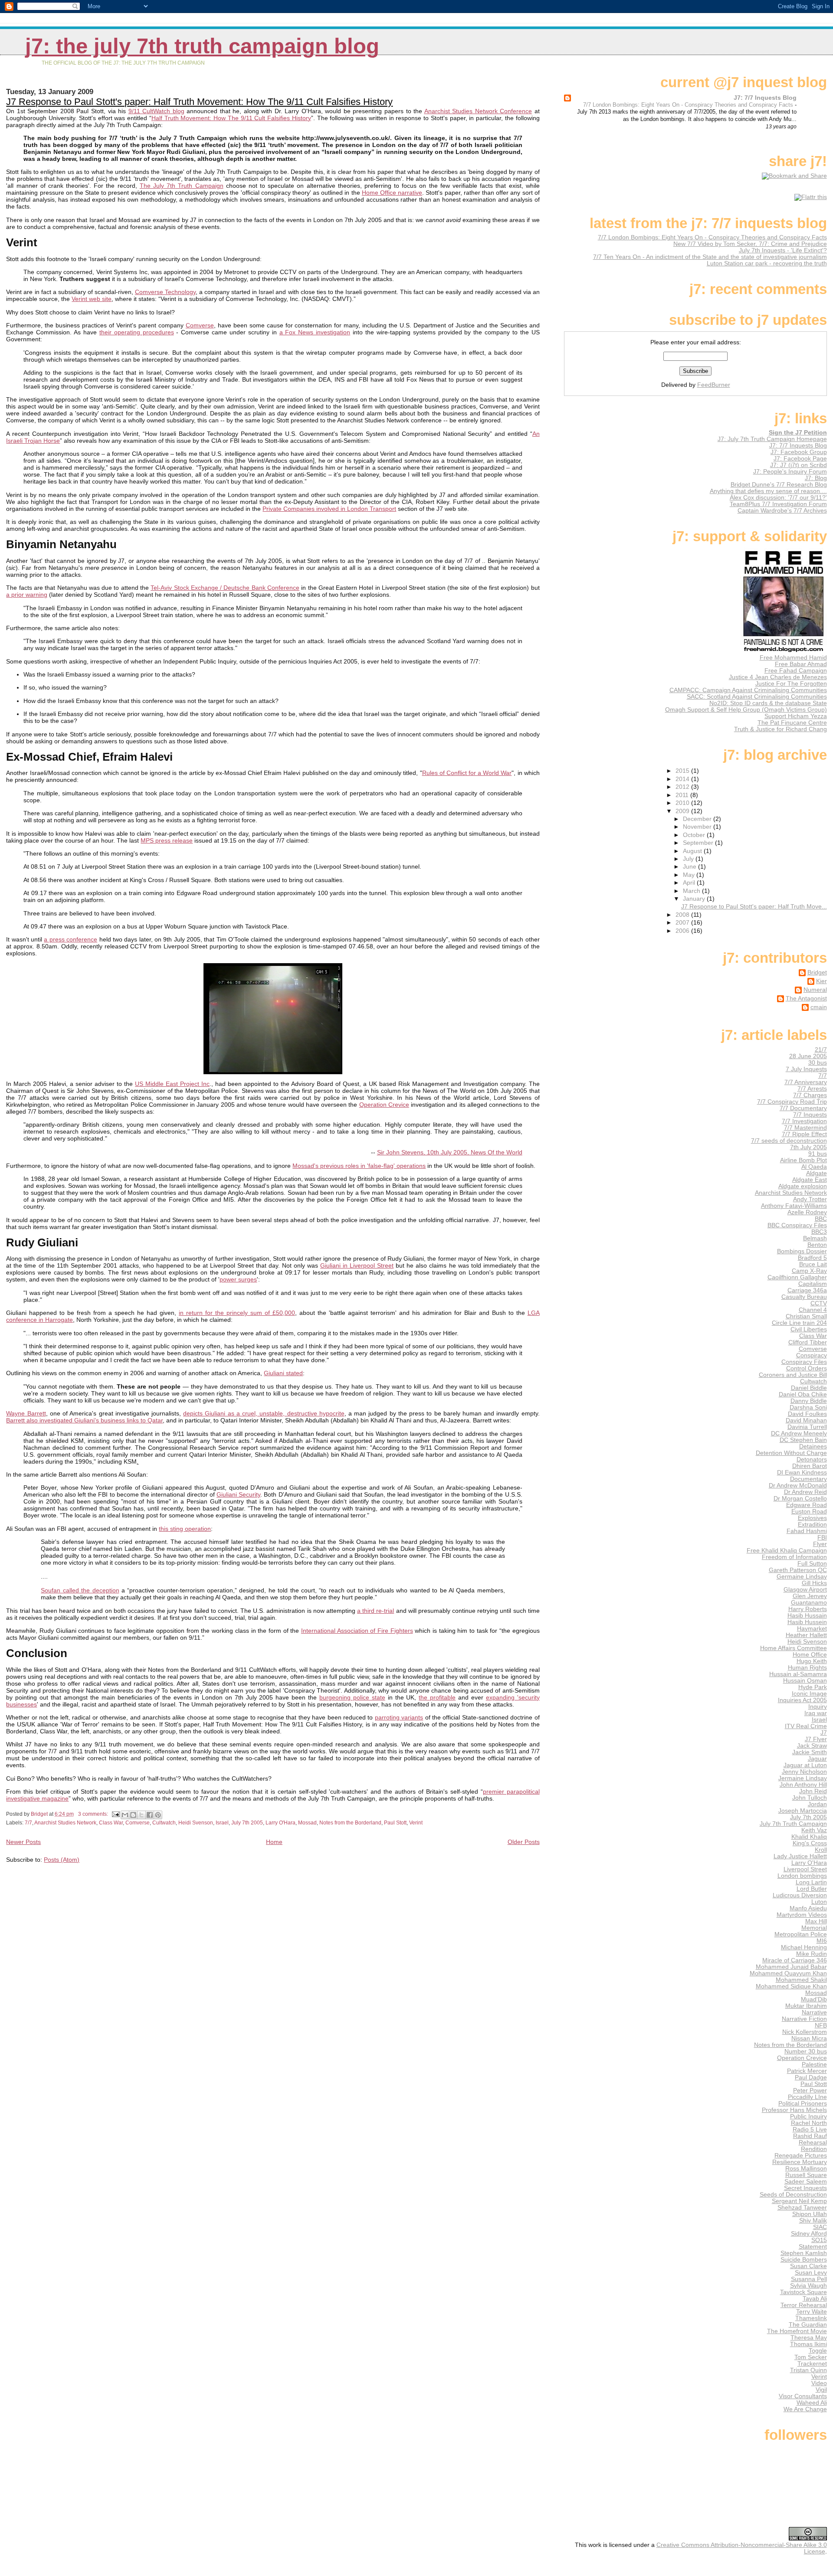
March (692, 891)
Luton (819, 1902)
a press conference (71, 939)
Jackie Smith (810, 1752)
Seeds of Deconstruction (793, 2195)
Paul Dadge (811, 2077)
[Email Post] (115, 1814)
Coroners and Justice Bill (793, 1375)
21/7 (821, 1050)
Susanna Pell (809, 2279)
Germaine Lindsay (802, 1577)
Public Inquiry (808, 2117)
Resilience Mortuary (800, 2162)
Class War (111, 1823)
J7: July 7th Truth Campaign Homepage (772, 439)
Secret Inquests (805, 2188)
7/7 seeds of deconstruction (789, 1141)
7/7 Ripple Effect (804, 1134)
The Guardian (808, 2325)
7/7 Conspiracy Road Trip (792, 1102)
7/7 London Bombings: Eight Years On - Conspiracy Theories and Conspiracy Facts (689, 105)
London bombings (802, 1876)
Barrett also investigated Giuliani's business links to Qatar (84, 1420)
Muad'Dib (814, 1999)
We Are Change (805, 2409)
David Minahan (806, 1420)
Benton (817, 1245)
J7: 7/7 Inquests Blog (765, 98)
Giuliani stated (283, 1373)
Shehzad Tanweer (802, 2208)
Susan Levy (811, 2273)
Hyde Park (813, 1687)
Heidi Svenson (196, 1823)
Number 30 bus (806, 2051)
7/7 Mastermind (805, 1128)
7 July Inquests (806, 1069)
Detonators (812, 1460)
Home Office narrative (392, 193)
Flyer (820, 1544)
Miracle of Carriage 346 (795, 1960)
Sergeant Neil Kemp (799, 2201)
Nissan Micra (809, 2038)
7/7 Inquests (810, 1115)
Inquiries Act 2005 (802, 1700)
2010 (683, 803)
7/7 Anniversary (806, 1082)
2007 (683, 923)
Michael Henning (804, 1947)
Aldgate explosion (803, 1186)
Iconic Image (809, 1694)
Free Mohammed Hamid (793, 658)
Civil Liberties (809, 1329)
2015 (683, 771)
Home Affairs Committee (794, 1648)
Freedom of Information (794, 1557)
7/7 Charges (810, 1095)
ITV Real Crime (806, 1726)
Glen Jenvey (810, 1596)
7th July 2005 (808, 1147)
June (690, 867)
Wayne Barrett (26, 1413)
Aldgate (817, 1173)
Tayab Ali (815, 2299)
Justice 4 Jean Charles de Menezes (778, 677)
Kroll (821, 1850)
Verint (416, 1823)
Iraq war (816, 1713)
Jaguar (817, 1759)
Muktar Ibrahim (806, 2006)
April (690, 883)
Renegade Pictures (801, 2156)
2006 (683, 931)
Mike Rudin (812, 1954)
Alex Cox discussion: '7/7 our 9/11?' (778, 498)
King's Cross (810, 1843)
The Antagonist (806, 999)
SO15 (819, 2240)
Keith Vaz (814, 1830)
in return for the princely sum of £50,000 (237, 1313)
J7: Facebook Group (799, 452)
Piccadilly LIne (807, 2097)
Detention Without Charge (791, 1453)
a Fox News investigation (315, 332)
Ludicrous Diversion (800, 1895)
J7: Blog (816, 478)
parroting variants (399, 1717)
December (698, 819)
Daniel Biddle (809, 1388)
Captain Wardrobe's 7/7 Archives (782, 511)
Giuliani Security (238, 1494)
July (689, 859)
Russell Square (806, 2175)
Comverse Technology (165, 292)
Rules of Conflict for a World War (467, 773)
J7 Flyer (816, 1739)
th (173, 186)
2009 (683, 811)
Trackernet (812, 2364)
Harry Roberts (808, 1609)
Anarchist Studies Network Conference (478, 111)
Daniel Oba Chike (803, 1394)
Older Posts (524, 1842)
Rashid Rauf (810, 2136)
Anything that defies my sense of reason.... (768, 491)
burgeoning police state (352, 1697)
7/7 (28, 1823)
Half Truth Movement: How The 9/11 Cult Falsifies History (231, 118)
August (693, 851)
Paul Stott (395, 1823)
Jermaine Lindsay (803, 1778)
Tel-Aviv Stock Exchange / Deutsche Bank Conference (225, 588)
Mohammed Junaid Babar (791, 1967)
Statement (813, 2247)
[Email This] (125, 1815)
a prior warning (27, 595)
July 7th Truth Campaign (793, 1824)
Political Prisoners (803, 2104)
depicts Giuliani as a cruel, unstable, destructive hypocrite (264, 1413)
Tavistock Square (803, 2292)
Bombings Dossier (802, 1251)
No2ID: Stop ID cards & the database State (768, 703)
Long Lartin (811, 1882)
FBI (822, 1538)
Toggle (818, 2351)
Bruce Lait (813, 1264)
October (695, 835)
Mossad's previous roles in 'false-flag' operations (359, 1166)
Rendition (814, 2149)
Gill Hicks (814, 1583)
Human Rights (807, 1668)
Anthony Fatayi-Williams (794, 1206)
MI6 (822, 1941)
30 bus (818, 1063)
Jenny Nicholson (804, 1772)
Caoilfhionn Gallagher (797, 1277)
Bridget (817, 973)
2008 (683, 915)
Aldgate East (810, 1180)
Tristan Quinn (808, 2370)
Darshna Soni (808, 1407)
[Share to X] (141, 1815)
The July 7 (155, 186)
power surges (238, 1279)
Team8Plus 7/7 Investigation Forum (778, 504)
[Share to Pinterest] (158, 1815)
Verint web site (92, 299)
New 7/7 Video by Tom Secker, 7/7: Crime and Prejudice (750, 244)
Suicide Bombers (804, 2260)
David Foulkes (807, 1414)
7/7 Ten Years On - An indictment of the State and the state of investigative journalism (710, 257)
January (695, 899)
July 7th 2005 (247, 1823)
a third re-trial (376, 1611)
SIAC (820, 2227)
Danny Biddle (809, 1401)
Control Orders (807, 1368)
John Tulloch (810, 1798)
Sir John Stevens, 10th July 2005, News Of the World (450, 1152)
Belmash (815, 1238)
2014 (683, 779)
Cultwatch (164, 1823)
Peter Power (810, 2091)
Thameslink (811, 2318)
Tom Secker (811, 2357)
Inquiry (818, 1707)
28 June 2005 (808, 1056)
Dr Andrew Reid (805, 1492)
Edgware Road (807, 1505)
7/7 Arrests (812, 1089)
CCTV (819, 1303)
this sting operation (185, 1529)
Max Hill (816, 1921)
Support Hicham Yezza (796, 716)
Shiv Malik (813, 2221)
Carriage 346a (807, 1290)
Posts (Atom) (62, 1860)
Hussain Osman (805, 1681)
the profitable (437, 1697)
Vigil (821, 2390)
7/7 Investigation (804, 1121)
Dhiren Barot (810, 1466)
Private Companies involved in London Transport (329, 509)
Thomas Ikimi (808, 2344)
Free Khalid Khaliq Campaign (787, 1551)
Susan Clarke (808, 2266)
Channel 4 (813, 1310)
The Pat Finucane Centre (792, 723)
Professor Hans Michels (794, 2110)
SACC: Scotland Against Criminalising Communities (757, 697)
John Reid (813, 1791)
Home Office (810, 1655)
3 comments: (94, 1814)
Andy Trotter (810, 1199)
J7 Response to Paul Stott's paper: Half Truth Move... (754, 907)
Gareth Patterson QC (798, 1570)
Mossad (307, 1823)
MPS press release (167, 840)
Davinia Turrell (807, 1427)
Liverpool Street (805, 1869)
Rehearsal (813, 2143)
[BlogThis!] (133, 1815)
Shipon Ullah (810, 2214)
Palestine (814, 2064)
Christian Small (806, 1316)
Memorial (814, 1928)
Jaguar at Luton (805, 1765)
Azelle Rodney (807, 1212)
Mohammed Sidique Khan (791, 1986)
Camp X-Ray (809, 1271)
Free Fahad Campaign (796, 671)
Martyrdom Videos (802, 1915)
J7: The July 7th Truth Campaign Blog (202, 46)
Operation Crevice (384, 1105)
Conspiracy (812, 1355)
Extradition (812, 1525)
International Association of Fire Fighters (357, 1631)
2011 (683, 795)
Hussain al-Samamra (798, 1674)
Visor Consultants (803, 2396)
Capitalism (813, 1284)
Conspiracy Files (804, 1362)
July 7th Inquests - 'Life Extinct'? (783, 250)
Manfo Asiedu (808, 1908)
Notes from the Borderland (350, 1823)
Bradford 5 (812, 1258)
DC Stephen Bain (803, 1440)
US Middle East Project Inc (172, 1084)
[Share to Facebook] (150, 1815)
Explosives (812, 1518)
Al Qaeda (814, 1167)
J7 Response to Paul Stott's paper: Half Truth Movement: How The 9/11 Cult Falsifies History (199, 102)
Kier (822, 981)
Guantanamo (809, 1603)
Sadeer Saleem (806, 2182)
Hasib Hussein (807, 1622)
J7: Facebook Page (800, 459)
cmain (819, 1007)
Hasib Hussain (807, 1616)
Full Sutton (812, 1564)
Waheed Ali (812, 2403)
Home (274, 1842)
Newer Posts (23, 1842)
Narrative (814, 2012)
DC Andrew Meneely (799, 1433)
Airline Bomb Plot (803, 1160)
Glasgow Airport (805, 1590)
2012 (683, 787)
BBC (821, 1219)
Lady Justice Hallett (800, 1856)
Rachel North (809, 2123)
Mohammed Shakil (801, 1980)
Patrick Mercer (807, 2071)
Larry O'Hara (280, 1823)
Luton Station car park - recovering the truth (767, 263)
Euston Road (809, 1512)
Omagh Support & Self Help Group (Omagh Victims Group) (746, 710)
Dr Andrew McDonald (798, 1486)
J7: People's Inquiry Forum (790, 472)
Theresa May (809, 2338)
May (690, 875)
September (699, 843)
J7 (824, 1733)
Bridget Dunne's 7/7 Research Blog (779, 485)
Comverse (200, 325)
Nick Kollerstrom (805, 2032)
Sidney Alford (809, 2234)
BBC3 (819, 1232)
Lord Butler (812, 1889)
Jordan (817, 1804)
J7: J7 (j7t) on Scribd (799, 465)
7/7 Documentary (803, 1108)
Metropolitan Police (801, 1934)
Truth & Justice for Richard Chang (781, 729)
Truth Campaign (199, 186)
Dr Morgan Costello (800, 1499)
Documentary (808, 1479)
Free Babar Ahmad (801, 664)
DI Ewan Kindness (802, 1473)
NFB (821, 2025)
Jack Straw (812, 1746)
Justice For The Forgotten (791, 684)
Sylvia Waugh (808, 2286)
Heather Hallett (806, 1635)
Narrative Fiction (804, 2019)
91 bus (818, 1154)
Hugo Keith (812, 1661)
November (698, 827)
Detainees (813, 1447)
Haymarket (812, 1629)
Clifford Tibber (808, 1342)
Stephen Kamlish (804, 2253)
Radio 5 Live (810, 2130)
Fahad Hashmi (807, 1531)
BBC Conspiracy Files (797, 1225)
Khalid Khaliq (809, 1837)
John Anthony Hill (803, 1785)
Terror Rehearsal (804, 2305)
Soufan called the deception (80, 1590)
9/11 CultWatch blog (156, 111)
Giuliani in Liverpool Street (357, 1265)
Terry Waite (812, 2312)
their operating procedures (137, 332)
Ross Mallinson (806, 2169)
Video (819, 2383)
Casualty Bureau (804, 1297)
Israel (222, 1823)
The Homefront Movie (797, 2331)
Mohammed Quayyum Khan (788, 1973)
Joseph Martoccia (803, 1811)
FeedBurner (714, 385)
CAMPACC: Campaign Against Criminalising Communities (748, 690)
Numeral (815, 990)
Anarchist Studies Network (65, 1823)
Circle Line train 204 (799, 1323)
